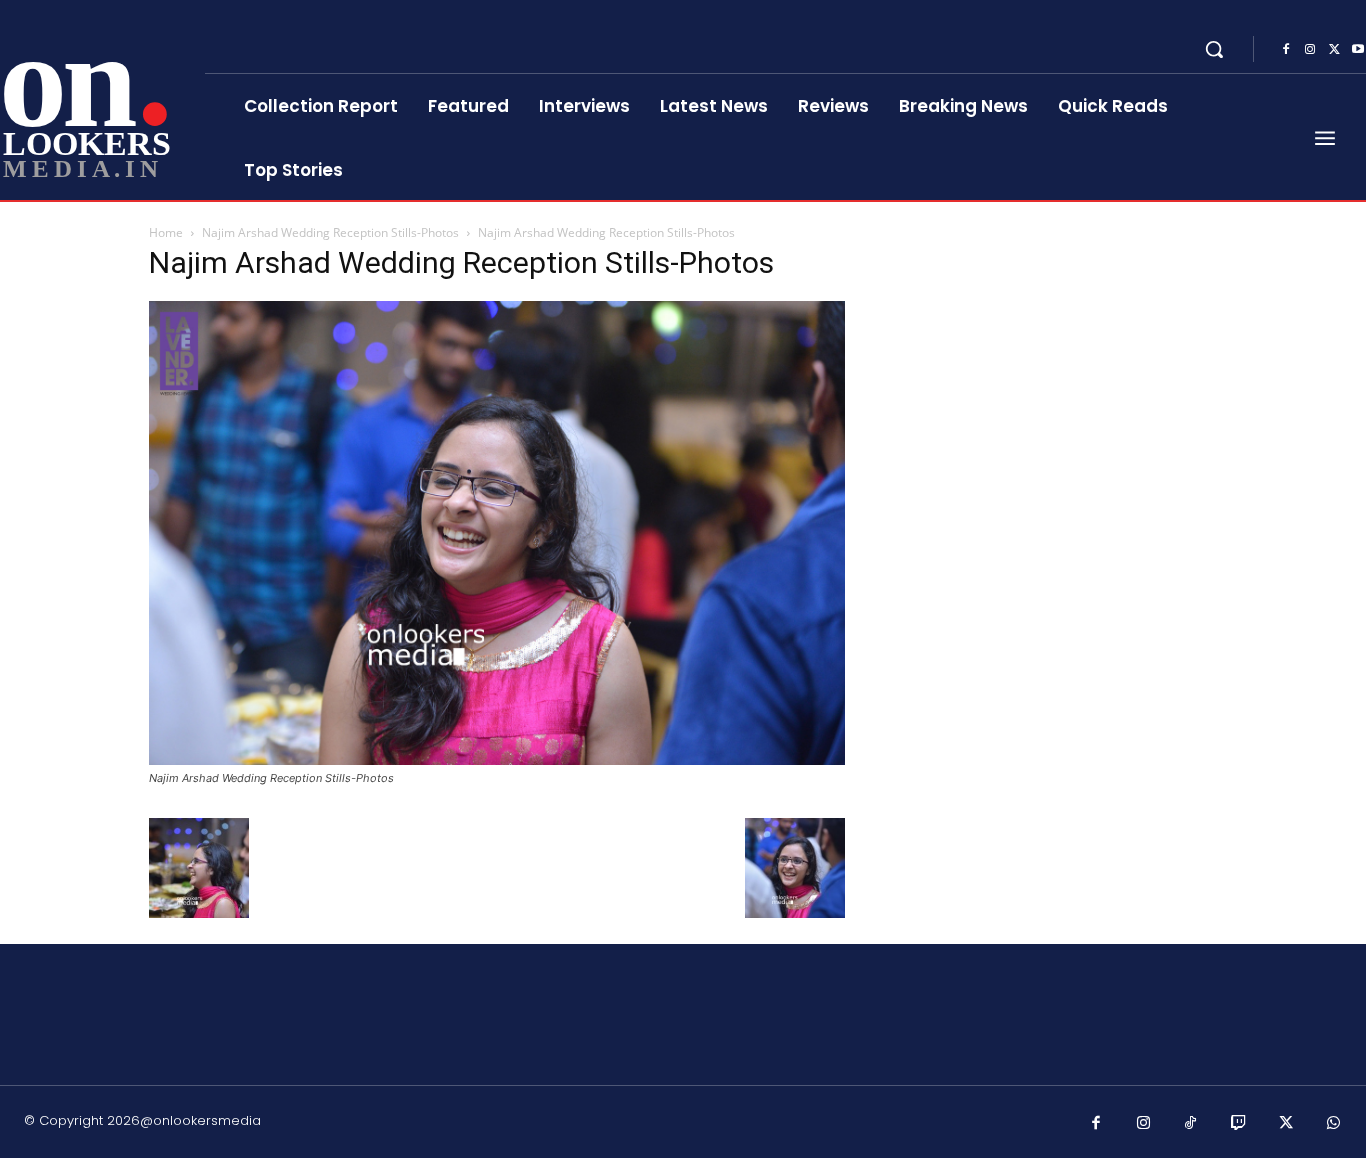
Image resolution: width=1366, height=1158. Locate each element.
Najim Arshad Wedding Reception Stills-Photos (330, 232)
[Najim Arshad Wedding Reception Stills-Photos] (497, 759)
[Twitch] (1239, 1124)
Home (166, 232)
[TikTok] (1191, 1124)
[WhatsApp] (1334, 1124)
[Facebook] (1286, 50)
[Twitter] (1334, 50)
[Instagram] (1310, 50)
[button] (1214, 49)
